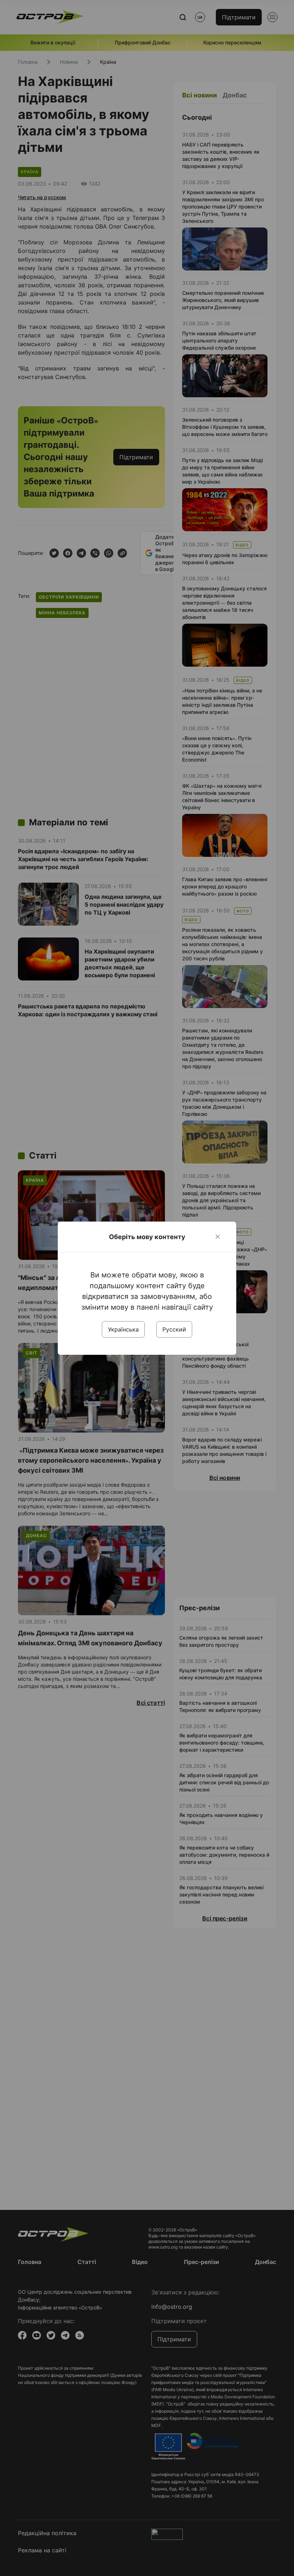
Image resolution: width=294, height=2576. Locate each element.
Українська (123, 1329)
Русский (174, 1329)
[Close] (218, 1237)
